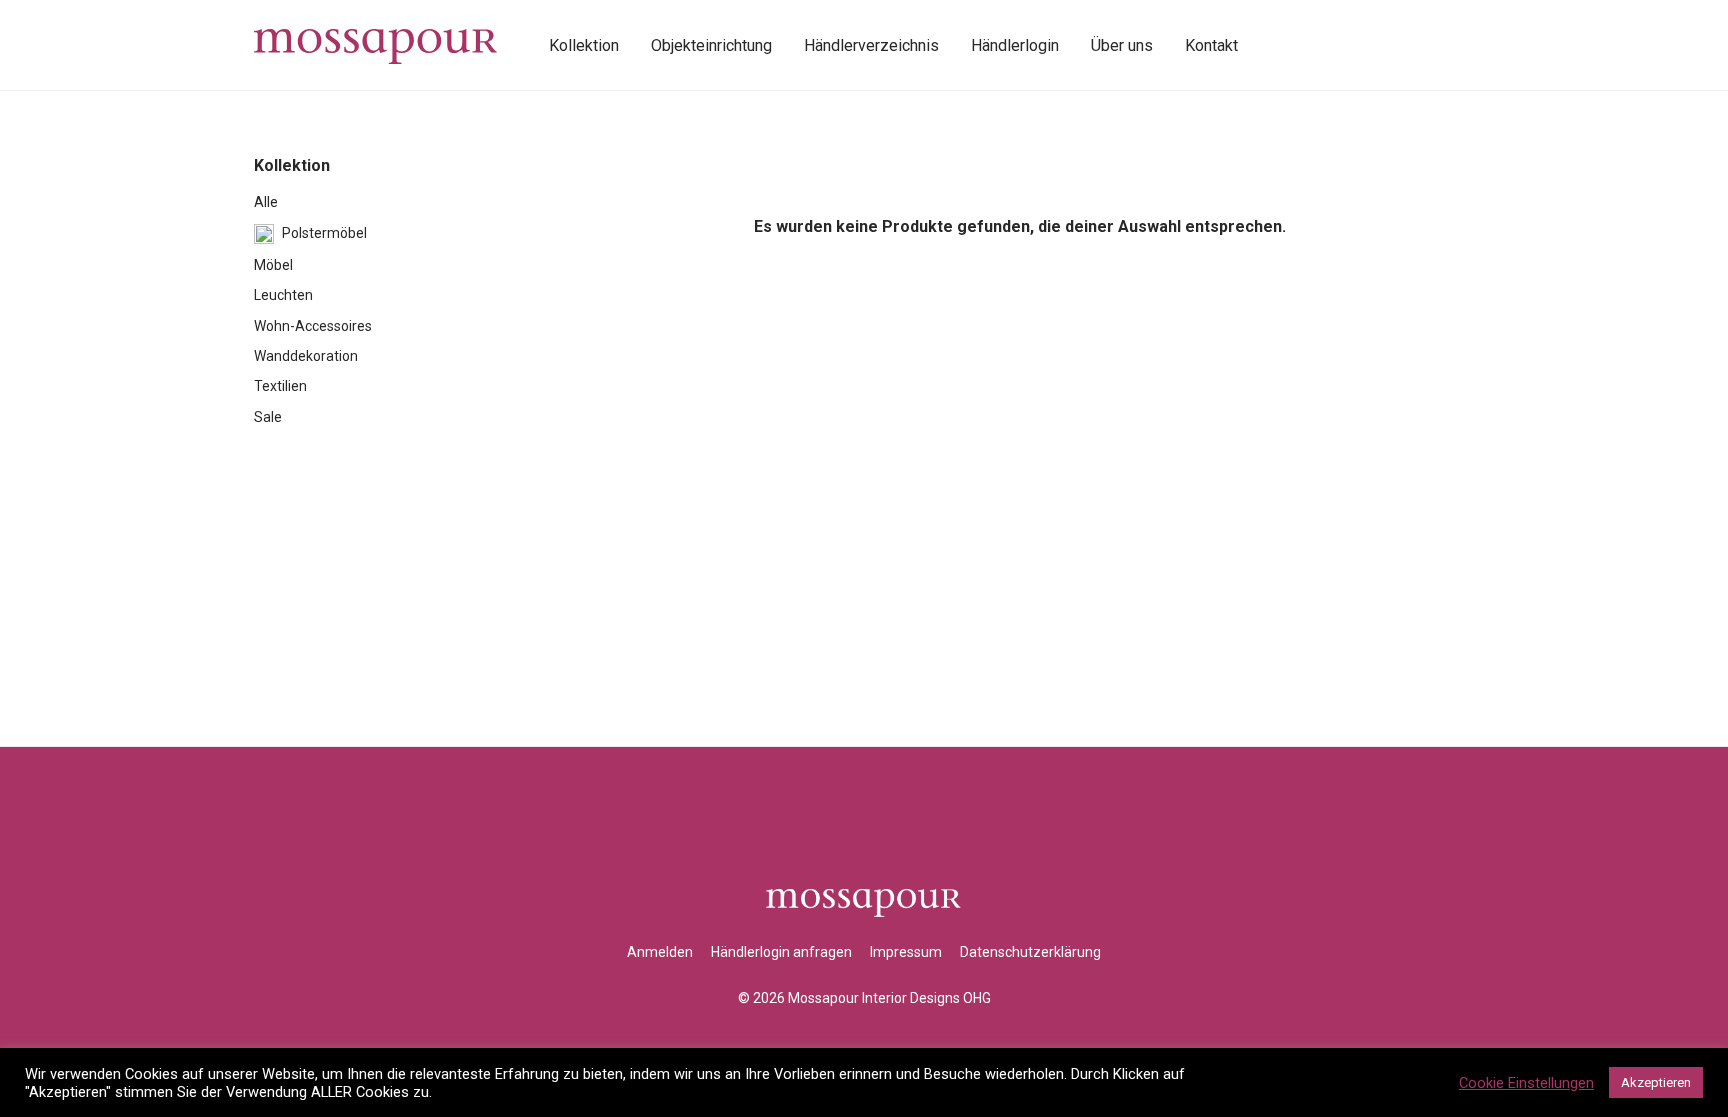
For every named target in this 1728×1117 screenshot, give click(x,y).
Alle (266, 202)
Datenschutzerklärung (1030, 952)
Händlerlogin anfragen (781, 952)
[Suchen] (1276, 46)
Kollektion (584, 45)
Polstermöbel (324, 233)
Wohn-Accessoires (313, 326)
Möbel (273, 265)
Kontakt (1211, 45)
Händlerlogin (1015, 45)
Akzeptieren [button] (1656, 1082)
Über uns (1122, 45)
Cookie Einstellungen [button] (1526, 1083)
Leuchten (283, 295)
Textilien (280, 386)
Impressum (906, 952)
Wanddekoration (306, 356)
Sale (268, 417)
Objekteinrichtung (711, 45)
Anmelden (660, 952)
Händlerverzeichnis (871, 45)
